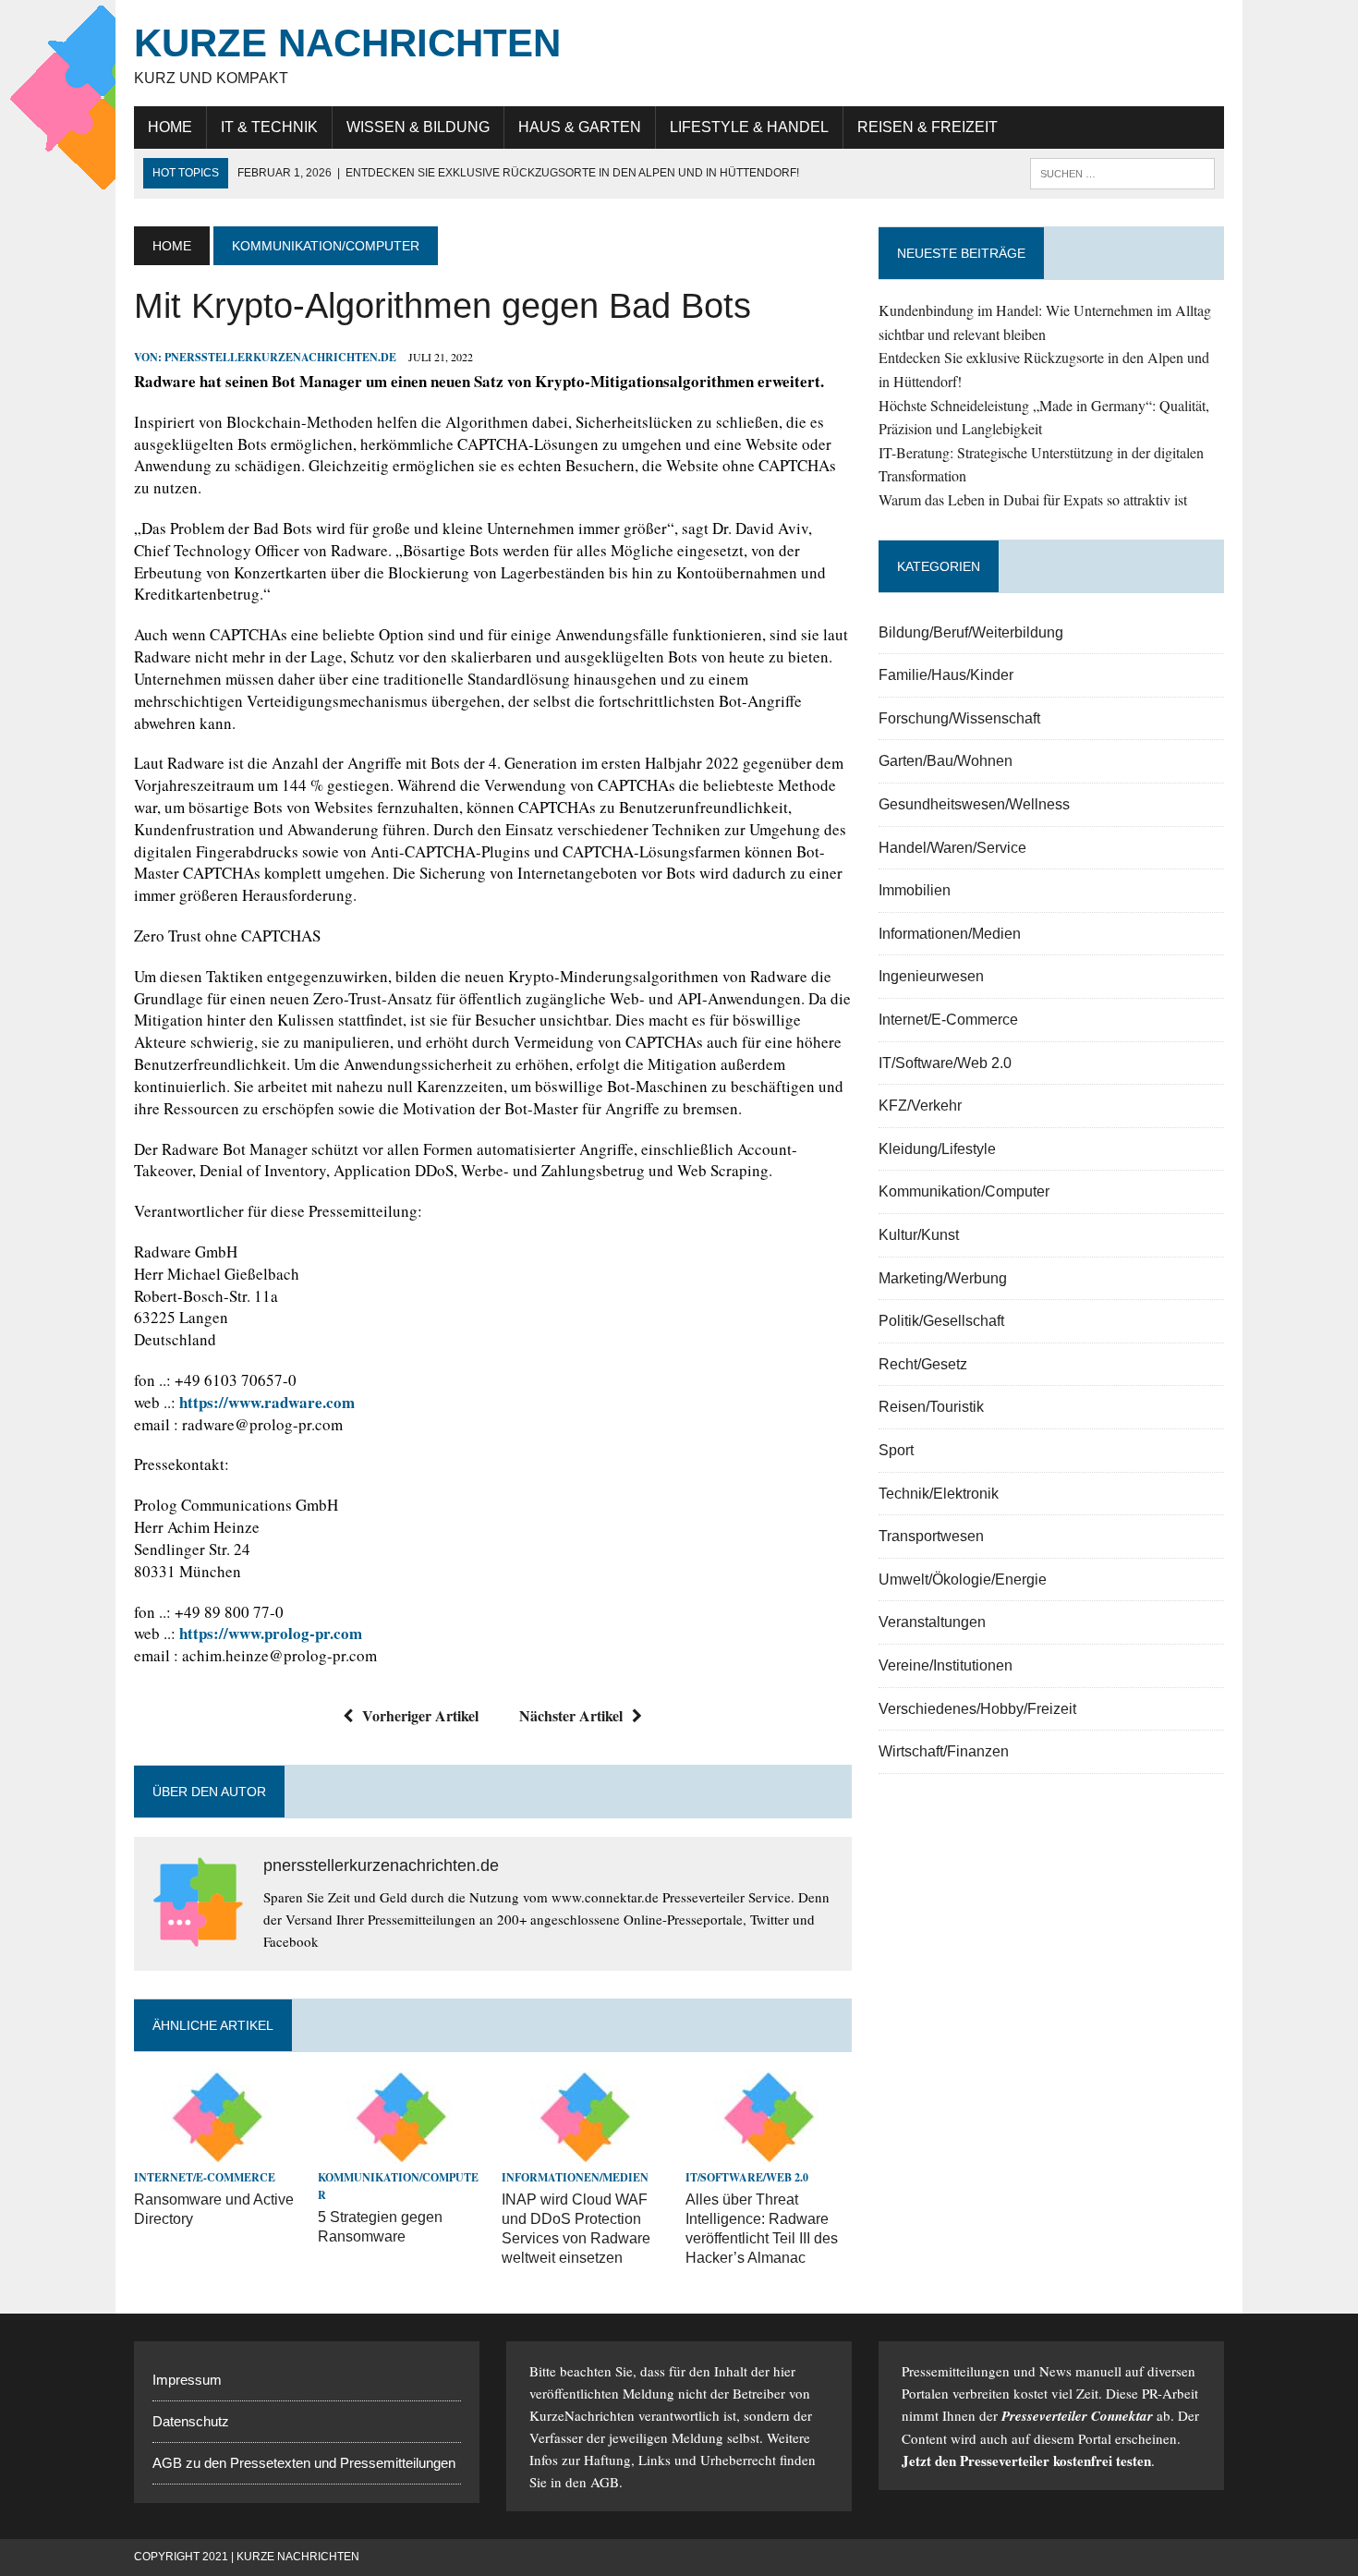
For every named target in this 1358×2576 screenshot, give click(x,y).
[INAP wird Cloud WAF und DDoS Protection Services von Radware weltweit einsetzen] (585, 2152)
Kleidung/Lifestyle (937, 1149)
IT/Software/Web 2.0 (747, 2177)
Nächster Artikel (571, 1715)
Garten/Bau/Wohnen (946, 761)
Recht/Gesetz (923, 1364)
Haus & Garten (580, 127)
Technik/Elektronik (939, 1494)
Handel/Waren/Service (952, 848)
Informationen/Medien (575, 2177)
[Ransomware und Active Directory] (217, 2152)
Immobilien (915, 890)
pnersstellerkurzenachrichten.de (280, 357)
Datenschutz (191, 2421)
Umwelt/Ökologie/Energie (963, 1580)
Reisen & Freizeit (928, 127)
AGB (605, 2482)
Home (170, 127)
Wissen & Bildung (418, 127)
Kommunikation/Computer (964, 1191)
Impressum (187, 2380)
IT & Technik (269, 127)
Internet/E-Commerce (205, 2177)
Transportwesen (931, 1536)
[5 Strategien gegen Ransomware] (401, 2152)
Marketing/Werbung (943, 1278)
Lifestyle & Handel (749, 127)
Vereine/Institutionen (946, 1665)
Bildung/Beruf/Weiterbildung (971, 632)
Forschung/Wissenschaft (959, 718)
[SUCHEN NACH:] (1122, 172)
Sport (896, 1450)
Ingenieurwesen (931, 976)
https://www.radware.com (267, 1402)
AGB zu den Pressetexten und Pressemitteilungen (304, 2463)
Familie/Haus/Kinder (946, 675)
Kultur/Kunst (919, 1235)
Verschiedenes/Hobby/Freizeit (977, 1709)
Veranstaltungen (932, 1622)
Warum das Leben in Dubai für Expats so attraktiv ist (1033, 499)
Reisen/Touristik (931, 1407)
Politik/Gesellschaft (941, 1321)
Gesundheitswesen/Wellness (974, 804)
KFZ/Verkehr (920, 1106)
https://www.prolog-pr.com (271, 1633)
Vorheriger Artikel (420, 1715)
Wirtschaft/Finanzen (944, 1751)
